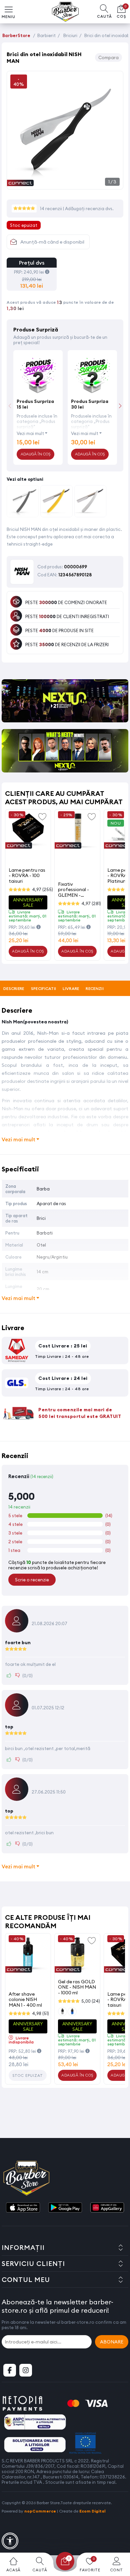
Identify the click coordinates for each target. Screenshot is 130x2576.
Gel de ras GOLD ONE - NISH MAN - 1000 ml (77, 1987)
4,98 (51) (40, 2013)
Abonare (112, 2342)
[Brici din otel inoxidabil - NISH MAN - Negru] (23, 502)
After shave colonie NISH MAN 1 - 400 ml (25, 1999)
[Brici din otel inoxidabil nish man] (65, 182)
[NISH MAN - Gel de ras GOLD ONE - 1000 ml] (77, 1955)
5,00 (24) (91, 2001)
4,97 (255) (42, 889)
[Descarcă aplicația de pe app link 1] (23, 2208)
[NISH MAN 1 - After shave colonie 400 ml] (28, 1955)
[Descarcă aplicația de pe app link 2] (65, 2208)
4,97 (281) (91, 903)
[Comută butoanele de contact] (118, 2539)
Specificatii (44, 988)
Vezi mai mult (30, 433)
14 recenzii (51, 208)
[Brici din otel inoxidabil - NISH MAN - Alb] (90, 502)
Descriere (14, 988)
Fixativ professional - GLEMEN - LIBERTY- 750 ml (76, 890)
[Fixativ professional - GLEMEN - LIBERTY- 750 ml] (77, 831)
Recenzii (94, 988)
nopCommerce (40, 2511)
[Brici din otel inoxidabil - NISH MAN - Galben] (56, 502)
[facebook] (10, 2370)
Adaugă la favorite (42, 816)
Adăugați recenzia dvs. (89, 208)
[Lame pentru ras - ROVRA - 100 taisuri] (28, 831)
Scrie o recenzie (32, 1580)
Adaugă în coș (28, 951)
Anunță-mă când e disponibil (52, 242)
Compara (108, 57)
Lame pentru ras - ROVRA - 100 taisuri (27, 876)
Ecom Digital (92, 2511)
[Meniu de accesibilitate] (10, 2541)
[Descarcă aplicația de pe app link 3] (107, 2208)
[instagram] (26, 2370)
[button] (120, 406)
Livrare (71, 988)
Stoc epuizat (28, 2076)
